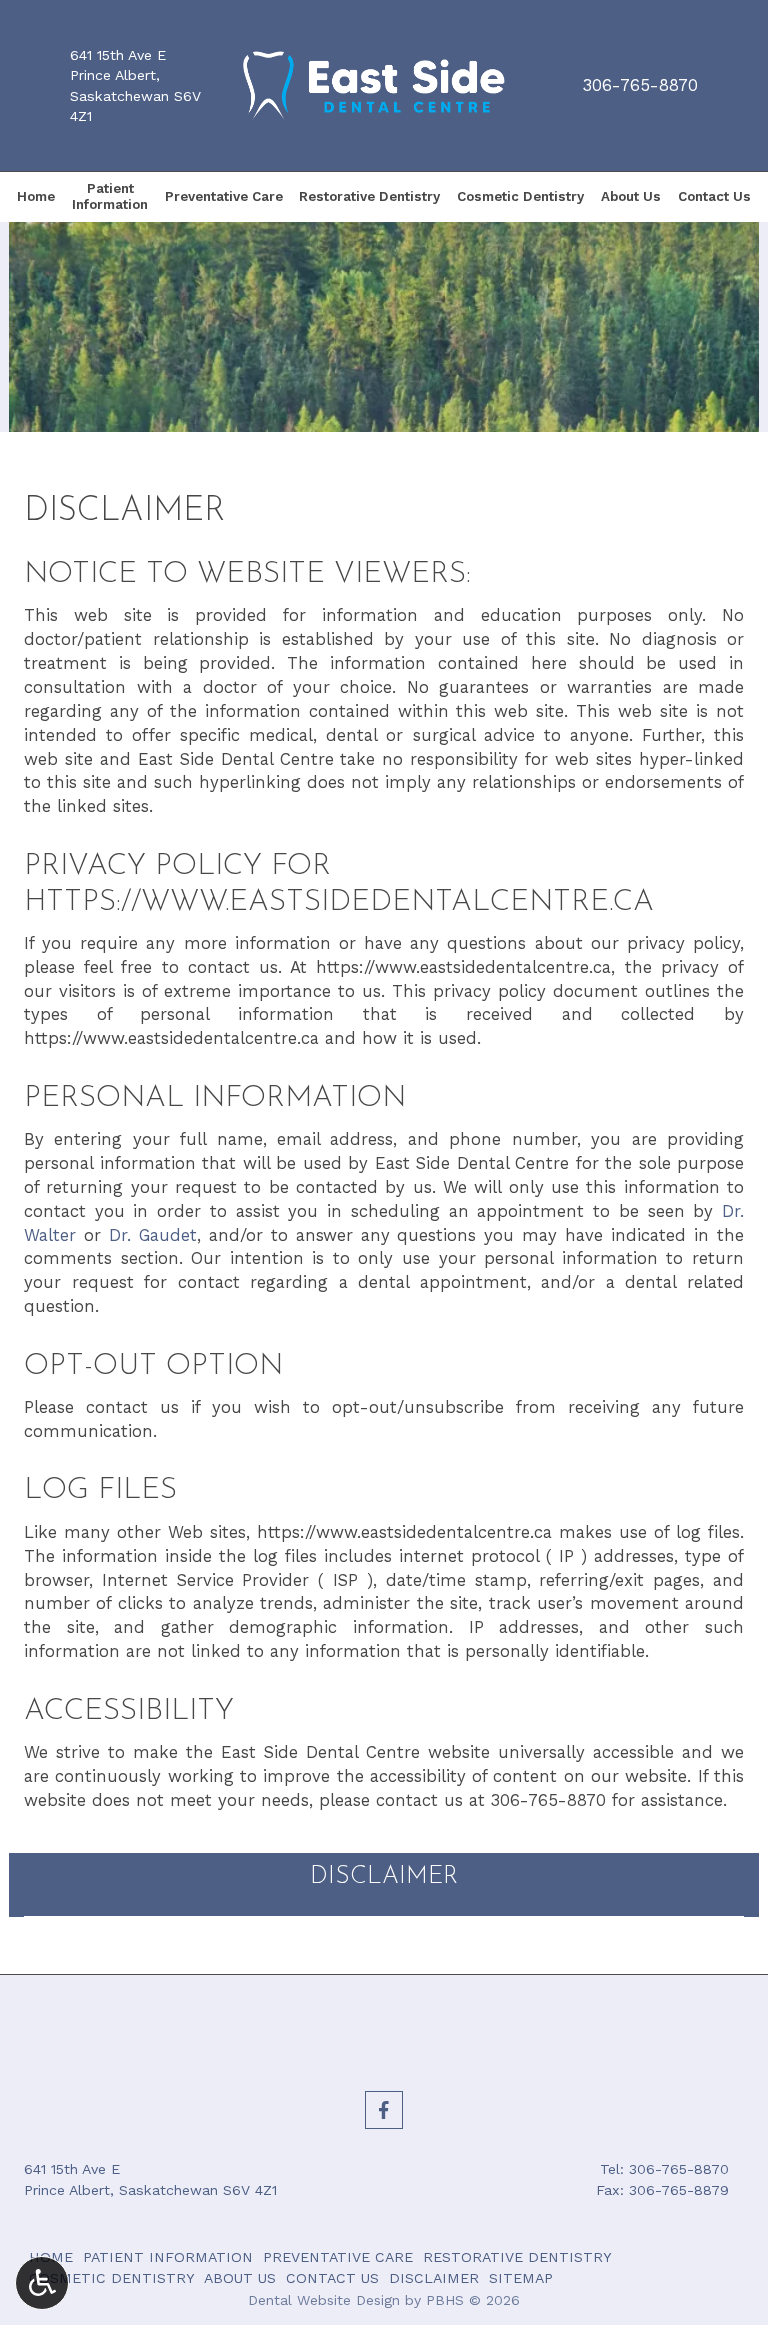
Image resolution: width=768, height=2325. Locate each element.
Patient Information (168, 2257)
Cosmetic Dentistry (520, 196)
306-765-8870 (640, 85)
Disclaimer (384, 1877)
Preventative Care (224, 196)
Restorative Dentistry (369, 196)
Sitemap (521, 2278)
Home (36, 196)
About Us (631, 196)
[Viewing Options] (42, 2283)
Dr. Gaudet (153, 1235)
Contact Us (714, 196)
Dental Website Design (324, 2300)
